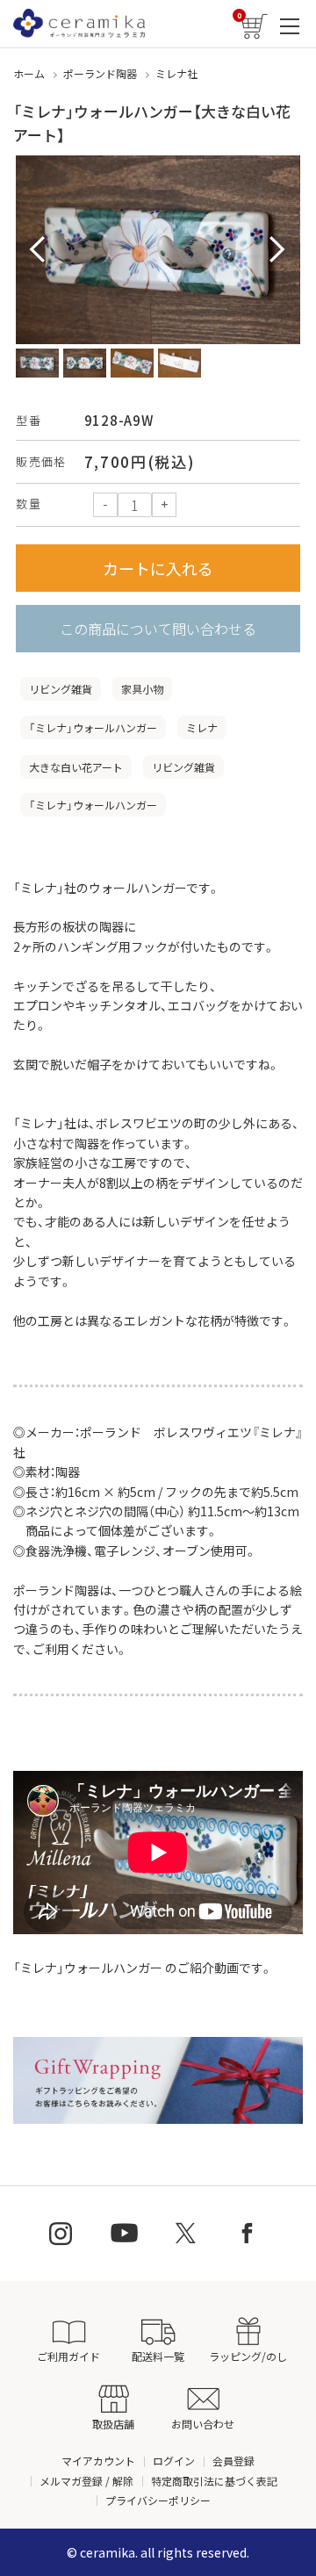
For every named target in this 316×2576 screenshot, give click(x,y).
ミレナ (202, 727)
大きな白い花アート (76, 767)
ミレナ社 (176, 73)
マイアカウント (98, 2461)
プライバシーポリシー (158, 2500)
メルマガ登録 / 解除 (86, 2481)
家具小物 (142, 689)
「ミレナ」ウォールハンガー (93, 727)
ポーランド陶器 (100, 73)
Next (277, 250)
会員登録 (233, 2461)
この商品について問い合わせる (158, 629)
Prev (39, 250)
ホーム (29, 73)
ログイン (174, 2461)
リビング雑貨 (61, 689)
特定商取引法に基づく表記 (214, 2481)
